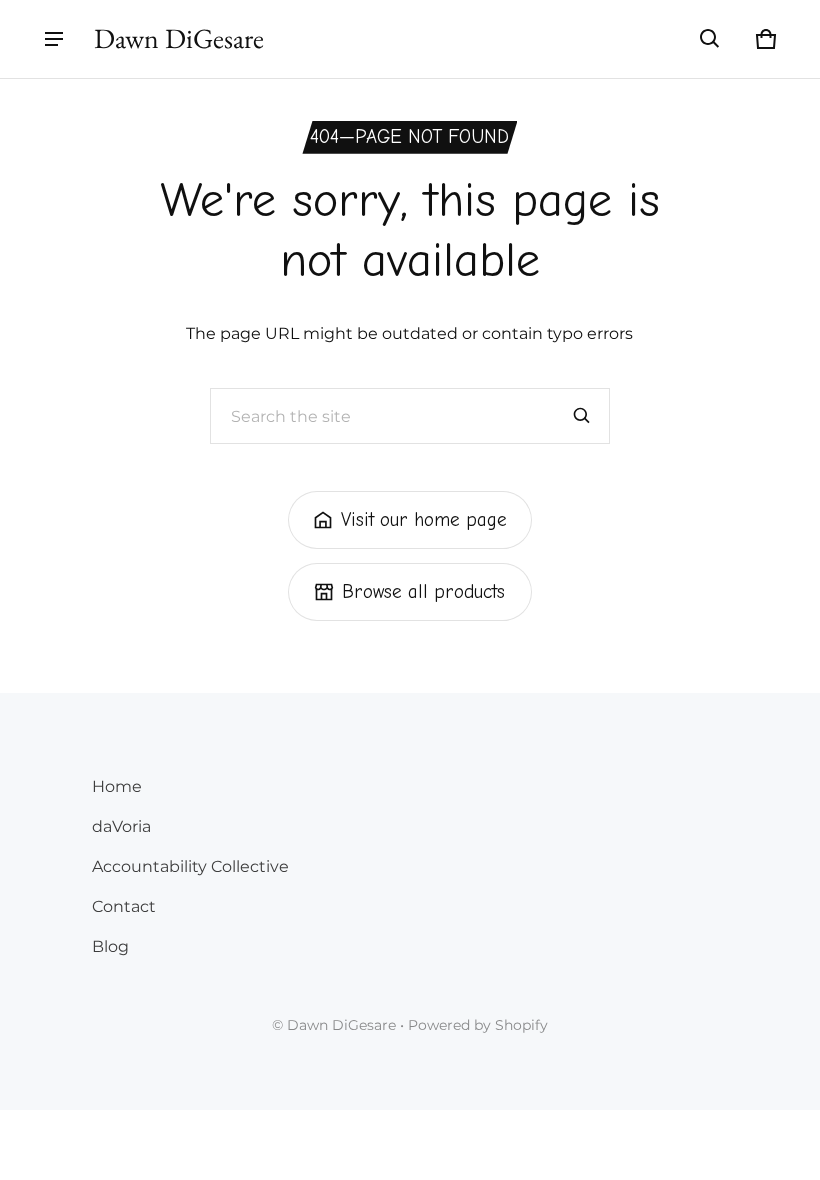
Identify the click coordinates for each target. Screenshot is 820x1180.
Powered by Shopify (478, 1025)
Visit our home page (424, 520)
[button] (710, 39)
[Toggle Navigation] (54, 39)
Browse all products (423, 592)
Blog (110, 946)
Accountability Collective (190, 866)
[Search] (582, 416)
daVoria (121, 826)
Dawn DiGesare (341, 1025)
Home (117, 786)
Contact (124, 906)
